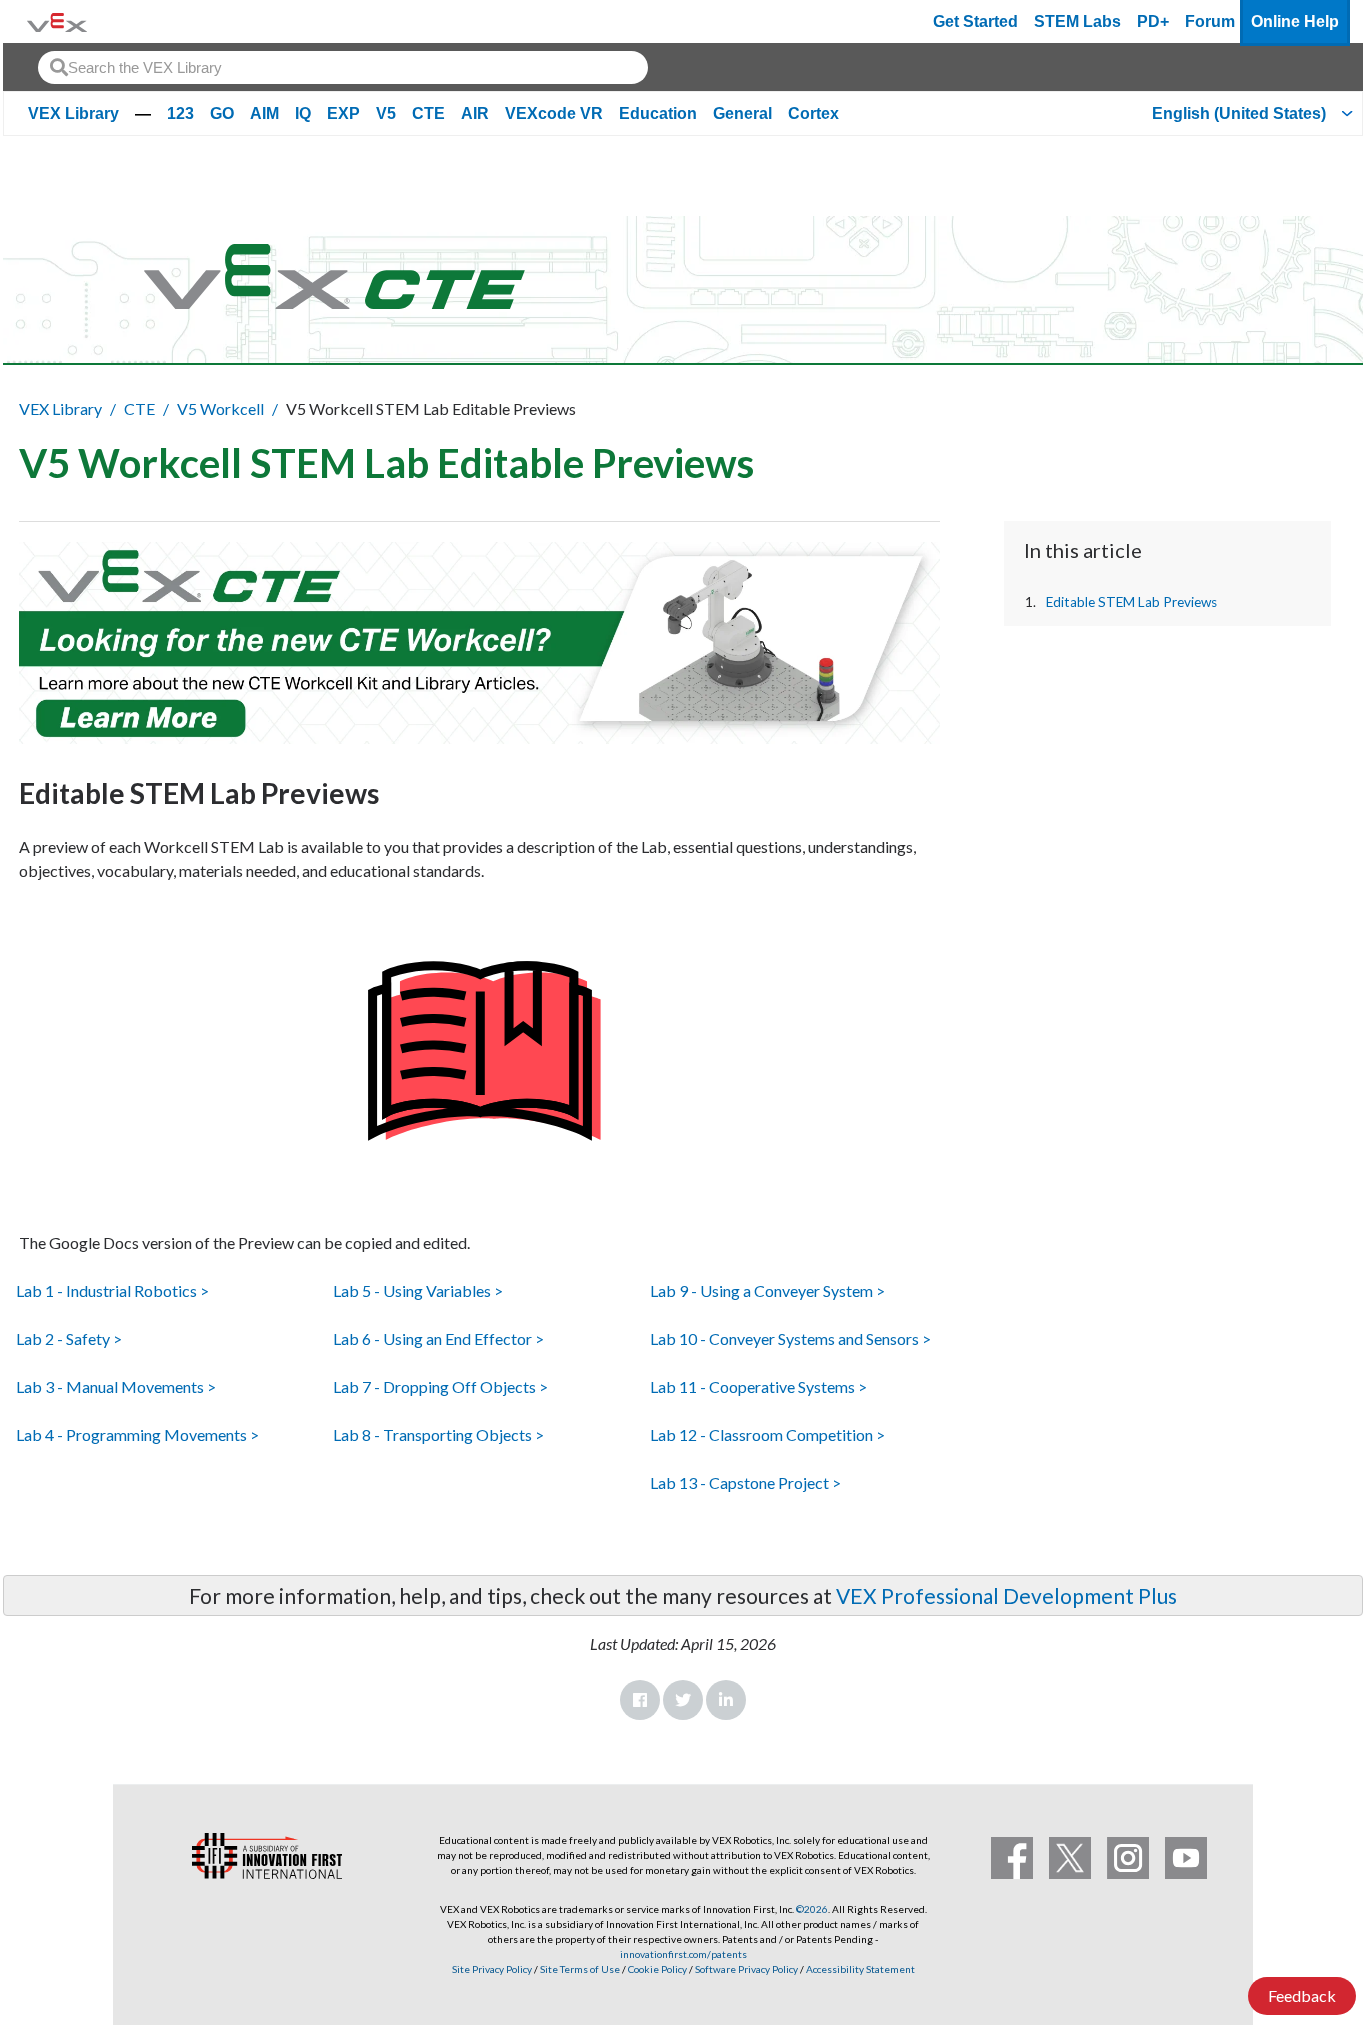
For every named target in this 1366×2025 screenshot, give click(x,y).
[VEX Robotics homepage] (57, 21)
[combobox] (343, 67)
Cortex (813, 113)
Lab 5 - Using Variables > (418, 1290)
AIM (264, 113)
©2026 (812, 1909)
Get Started (975, 21)
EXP (343, 113)
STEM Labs (1077, 21)
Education (658, 113)
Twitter (683, 1700)
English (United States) (1239, 113)
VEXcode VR (554, 113)
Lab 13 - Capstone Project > (745, 1482)
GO (222, 113)
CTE (428, 113)
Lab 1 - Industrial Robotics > (112, 1290)
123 (180, 113)
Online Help (1295, 21)
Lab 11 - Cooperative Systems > (758, 1386)
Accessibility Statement (860, 1969)
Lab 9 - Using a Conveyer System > (767, 1290)
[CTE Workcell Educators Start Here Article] (479, 643)
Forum (1210, 21)
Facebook (640, 1700)
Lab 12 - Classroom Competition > (767, 1434)
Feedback (1302, 1995)
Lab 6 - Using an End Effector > (438, 1338)
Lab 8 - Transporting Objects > (438, 1434)
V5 (386, 113)
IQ (303, 113)
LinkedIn (726, 1700)
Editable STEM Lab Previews (1131, 602)
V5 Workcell (220, 408)
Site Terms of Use (579, 1969)
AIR (475, 113)
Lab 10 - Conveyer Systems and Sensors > (790, 1338)
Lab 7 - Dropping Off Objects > (440, 1386)
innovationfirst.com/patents (683, 1954)
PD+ (1153, 21)
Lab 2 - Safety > (69, 1338)
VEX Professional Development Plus (1006, 1595)
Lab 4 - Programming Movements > (137, 1434)
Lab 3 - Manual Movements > (116, 1386)
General (742, 113)
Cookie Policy (657, 1969)
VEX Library (73, 113)
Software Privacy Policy (746, 1969)
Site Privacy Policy (492, 1969)
